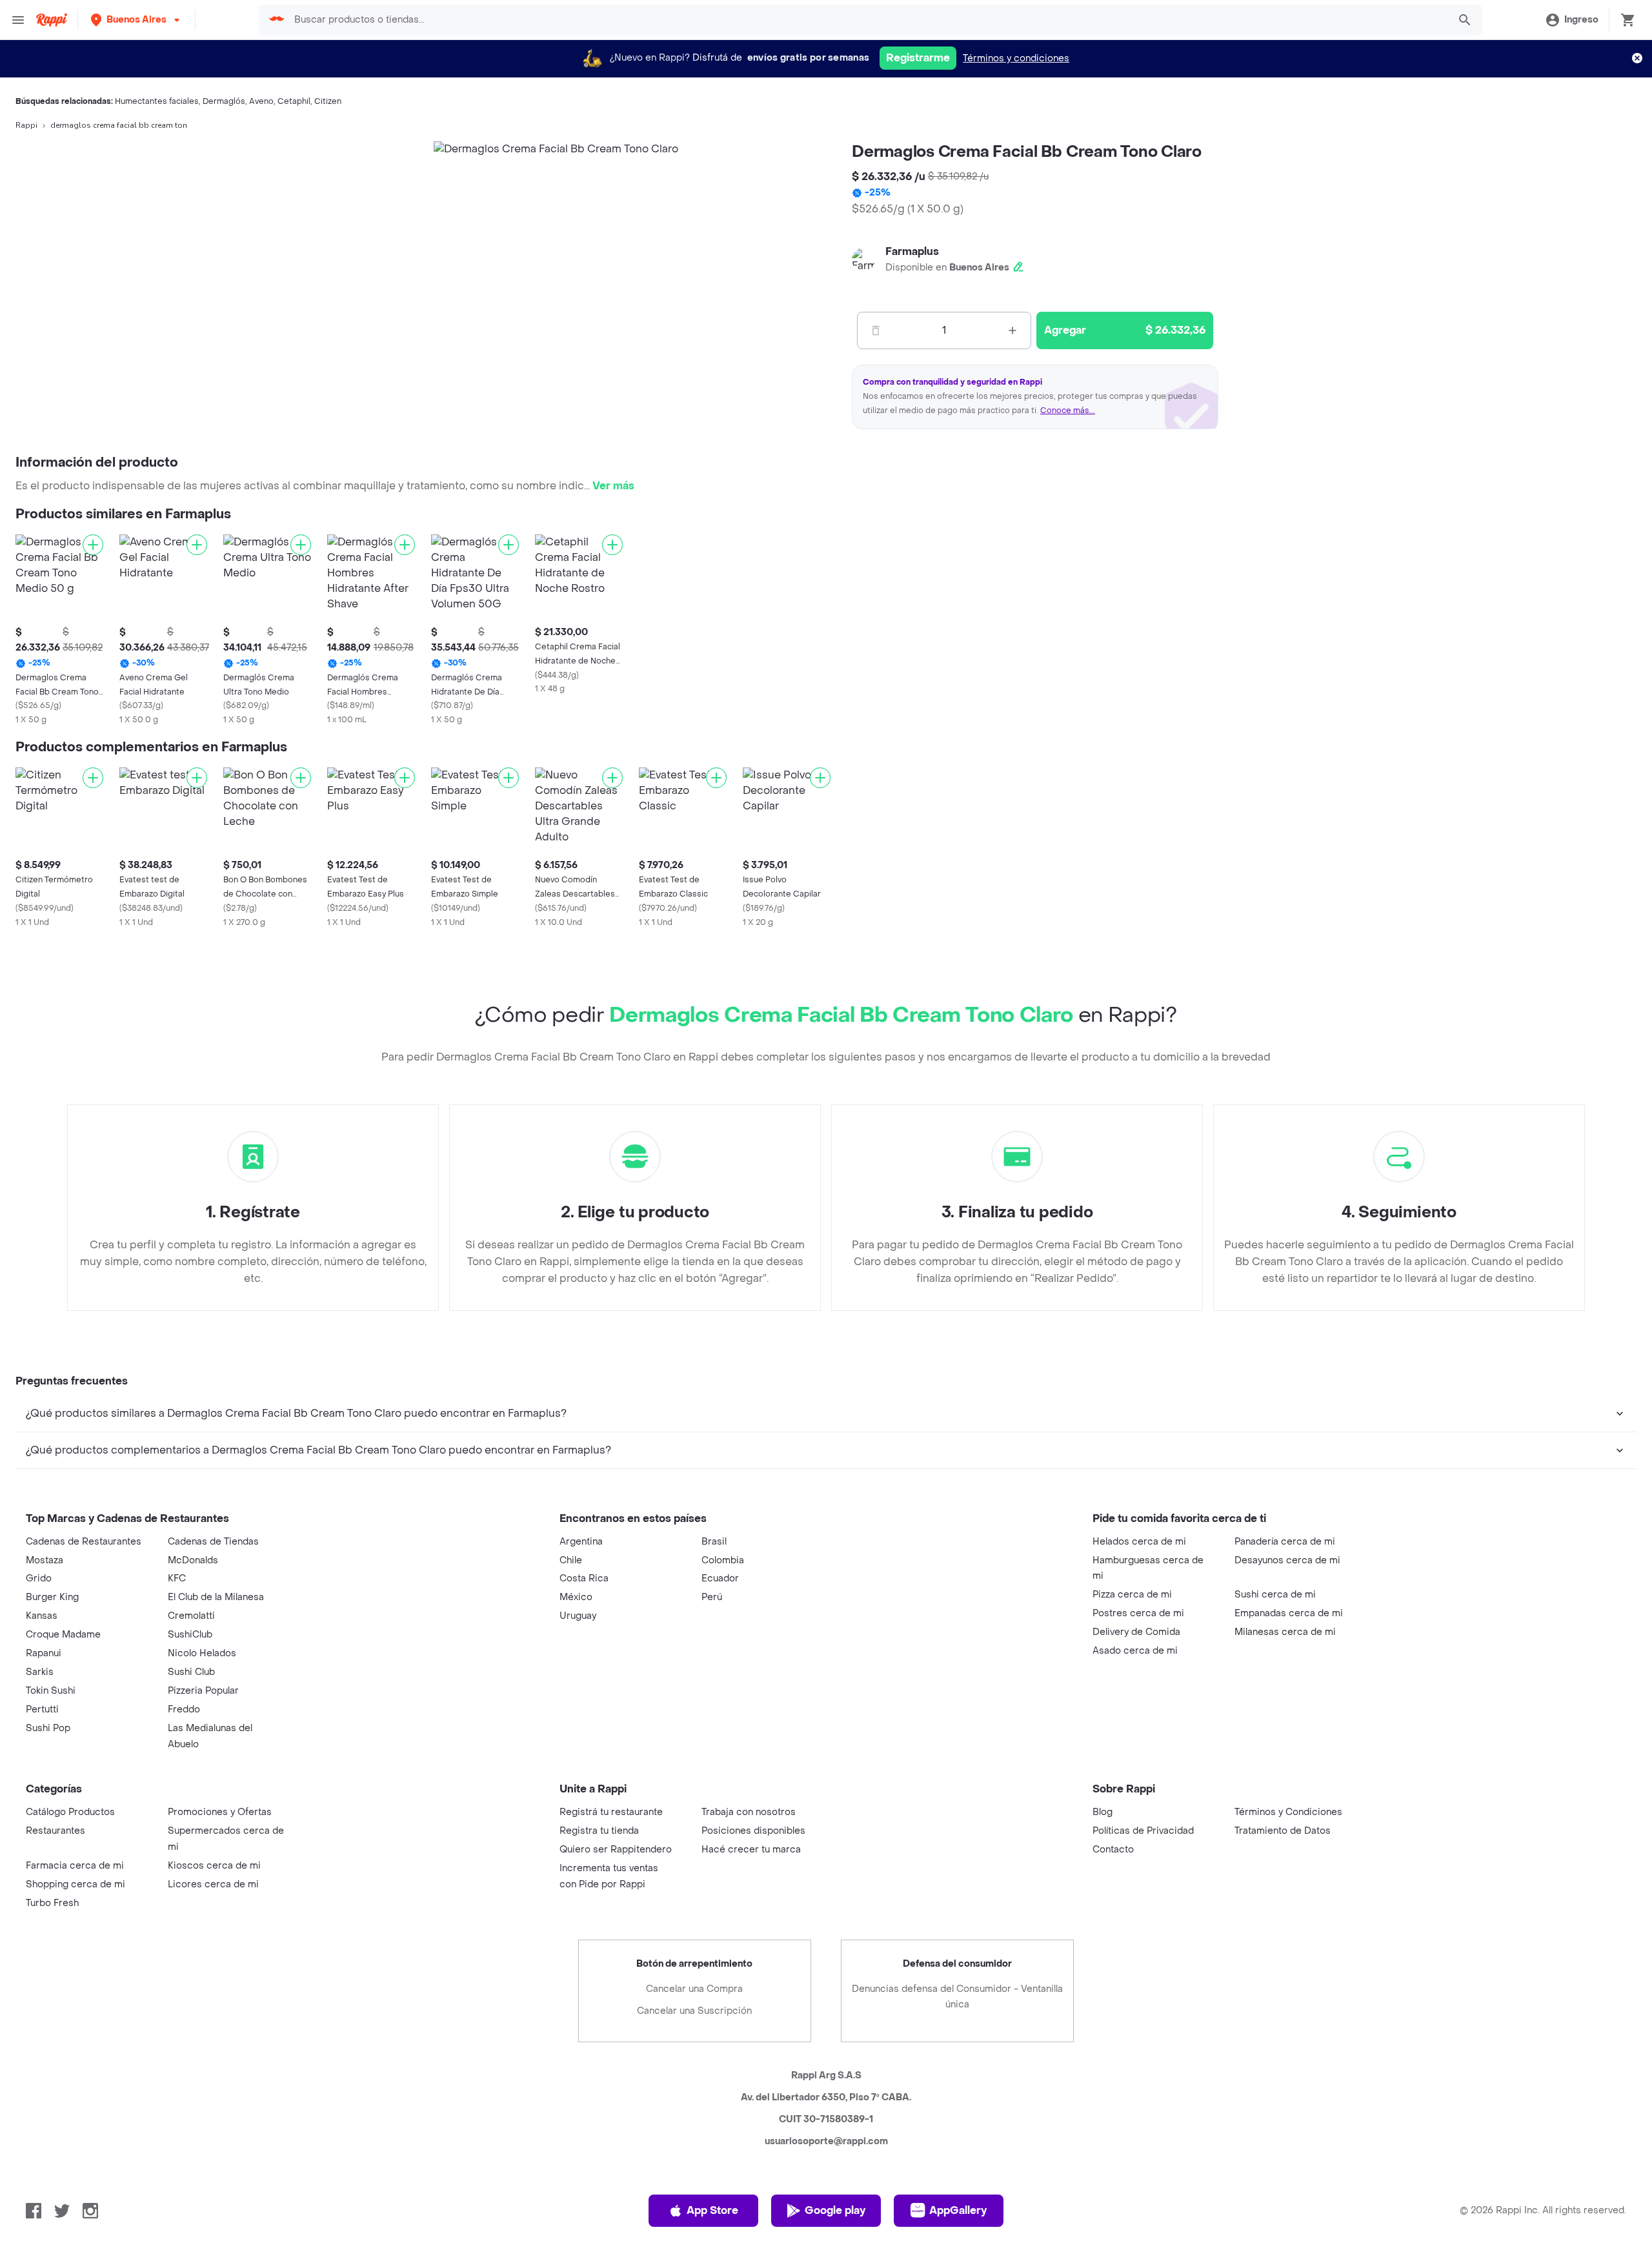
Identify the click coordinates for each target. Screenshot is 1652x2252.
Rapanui (44, 1653)
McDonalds (193, 1560)
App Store (712, 2210)
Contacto (1113, 1850)
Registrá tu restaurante (611, 1812)
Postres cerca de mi (1138, 1613)
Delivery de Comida (1136, 1632)
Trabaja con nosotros (749, 1812)
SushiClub (190, 1635)
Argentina (581, 1542)
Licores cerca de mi (213, 1884)
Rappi (26, 125)
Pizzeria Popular (203, 1691)
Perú (712, 1597)
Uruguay (578, 1616)
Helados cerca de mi (1139, 1542)
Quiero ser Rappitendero (616, 1850)
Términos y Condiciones (1288, 1812)
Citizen (328, 101)
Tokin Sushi (51, 1691)
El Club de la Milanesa (216, 1597)
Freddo (184, 1709)
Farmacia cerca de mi (75, 1866)
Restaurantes (55, 1831)
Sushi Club (191, 1672)
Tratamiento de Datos (1283, 1831)
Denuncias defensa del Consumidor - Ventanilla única (957, 1997)
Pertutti (42, 1709)
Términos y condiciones (1016, 58)
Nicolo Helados (202, 1653)
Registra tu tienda (599, 1831)
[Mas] (1012, 330)
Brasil (714, 1542)
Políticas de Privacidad (1143, 1831)
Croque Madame (63, 1635)
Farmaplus (912, 251)
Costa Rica (584, 1578)
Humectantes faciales (157, 101)
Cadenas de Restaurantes (84, 1542)
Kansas (42, 1616)
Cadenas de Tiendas (213, 1542)
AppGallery (958, 2210)
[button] (136, 20)
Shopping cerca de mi (76, 1884)
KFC (177, 1578)
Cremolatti (191, 1616)
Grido (39, 1578)
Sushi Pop (48, 1728)
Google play (835, 2210)
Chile (571, 1560)
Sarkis (40, 1672)
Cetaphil (294, 101)
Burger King (52, 1597)
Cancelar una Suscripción (694, 2011)
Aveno (261, 101)
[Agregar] (93, 545)
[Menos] (876, 330)
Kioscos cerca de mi (214, 1866)
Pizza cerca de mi (1132, 1595)
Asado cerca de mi (1135, 1651)
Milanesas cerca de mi (1285, 1632)
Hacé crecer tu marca (751, 1850)
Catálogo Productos (70, 1812)
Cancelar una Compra (694, 1989)
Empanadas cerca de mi (1289, 1613)
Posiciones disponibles (753, 1831)
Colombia (723, 1560)
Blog (1103, 1812)
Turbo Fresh (52, 1903)
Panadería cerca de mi (1285, 1542)
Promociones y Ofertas (220, 1812)
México (576, 1597)
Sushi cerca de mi (1275, 1595)
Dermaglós (224, 101)
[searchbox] (867, 20)
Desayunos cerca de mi (1287, 1560)
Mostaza (45, 1560)
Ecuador (720, 1578)
